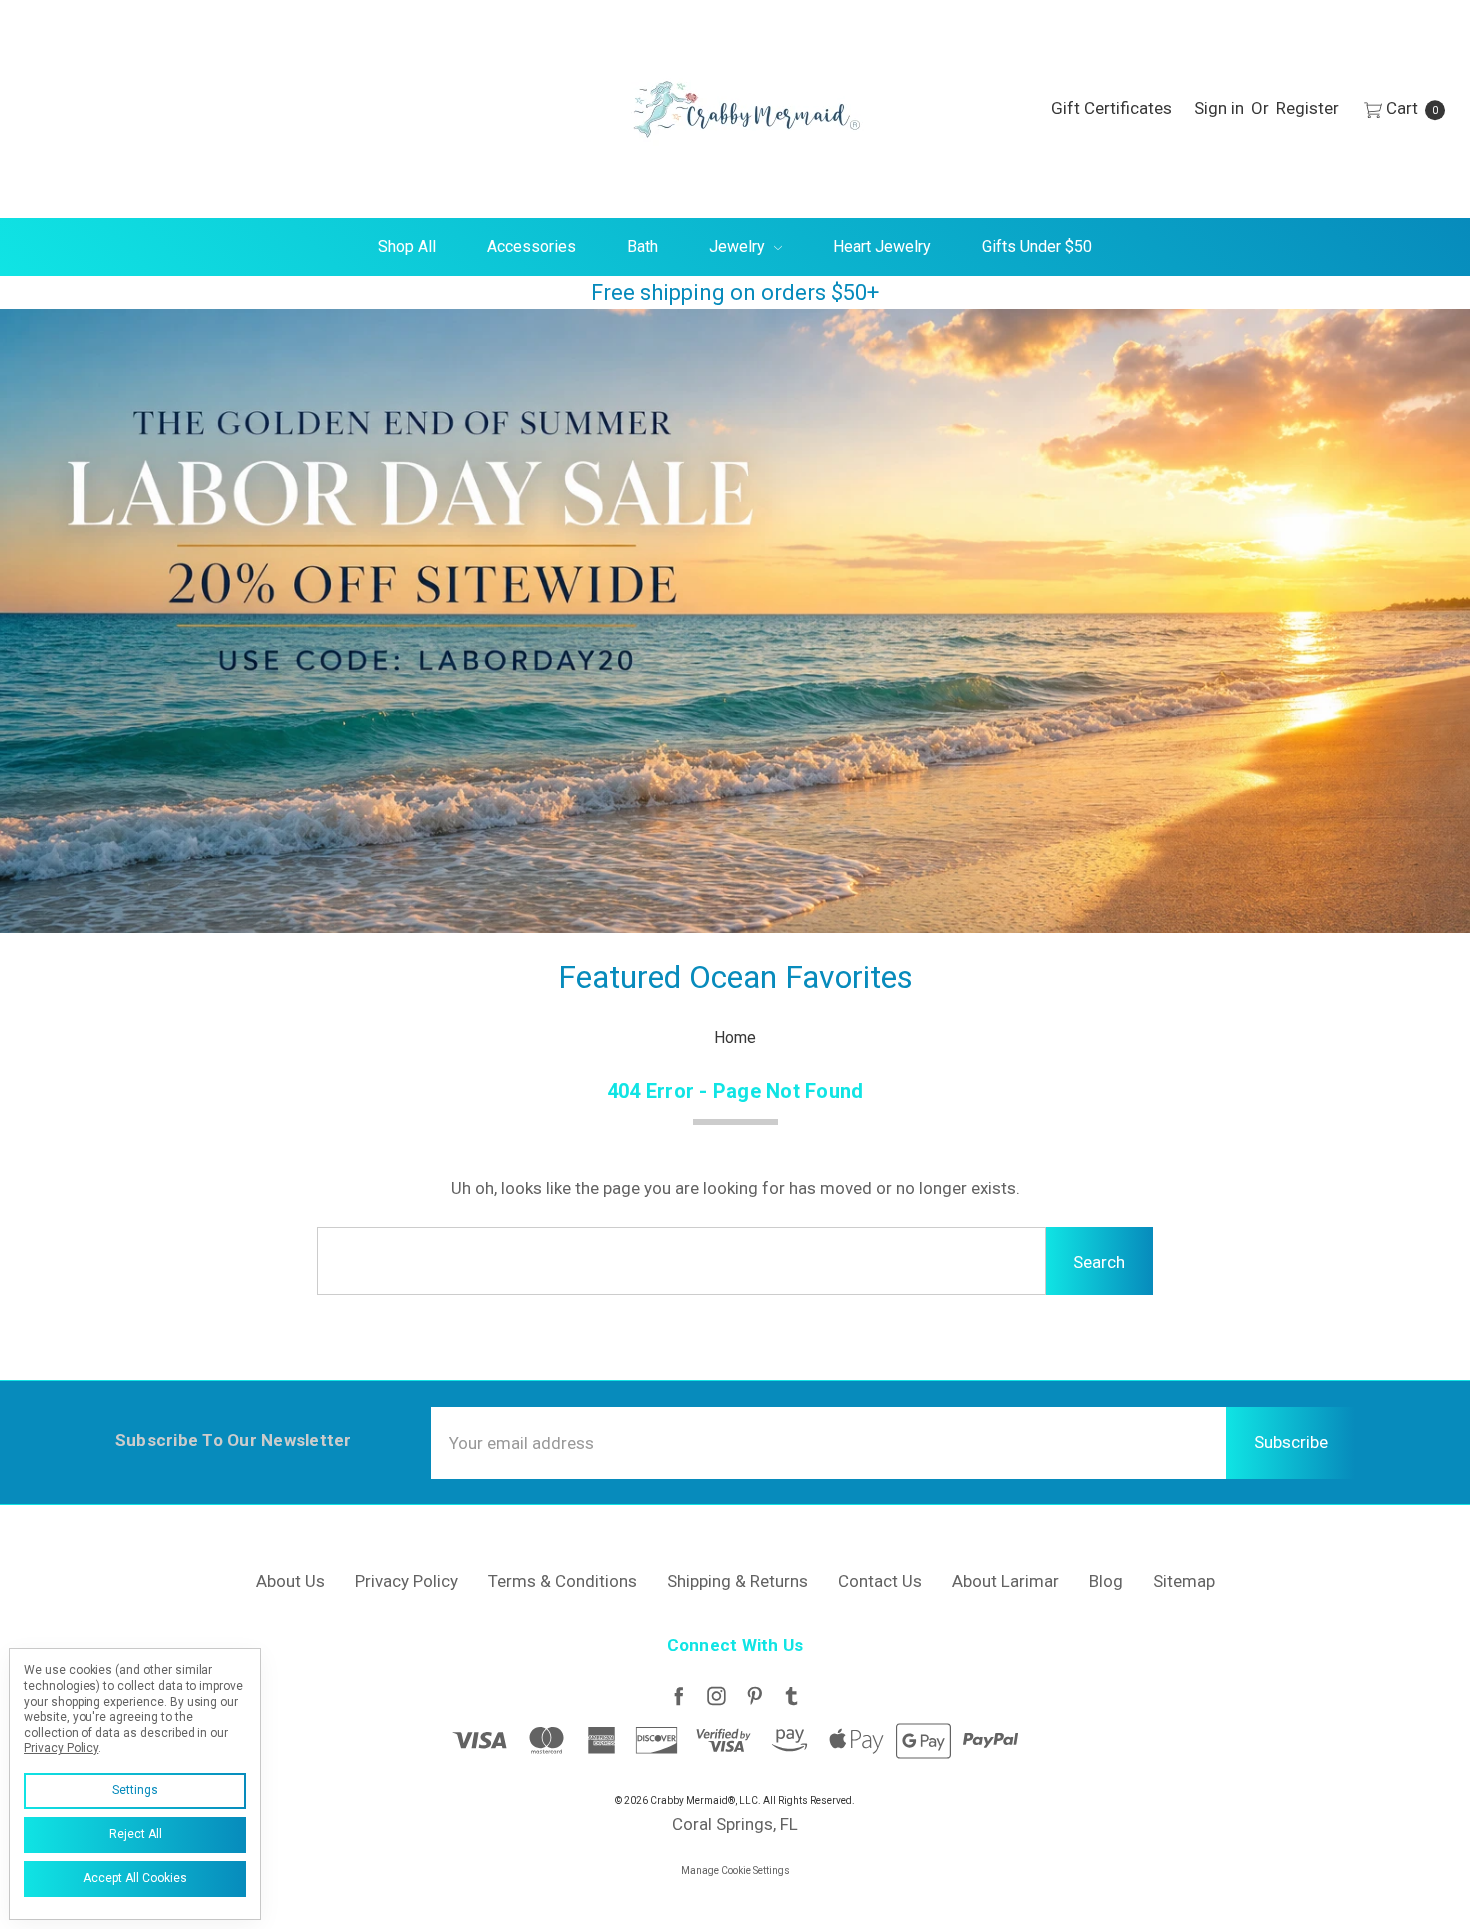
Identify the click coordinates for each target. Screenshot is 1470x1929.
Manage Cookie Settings (735, 1870)
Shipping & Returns (737, 1581)
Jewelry (739, 246)
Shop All (407, 246)
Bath (642, 246)
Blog (1106, 1581)
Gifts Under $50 (1037, 246)
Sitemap (1184, 1581)
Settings (135, 1790)
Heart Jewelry (882, 246)
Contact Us (880, 1581)
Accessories (531, 246)
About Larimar (1005, 1581)
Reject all (135, 1834)
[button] (735, 621)
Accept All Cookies (135, 1878)
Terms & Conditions (562, 1581)
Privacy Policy (406, 1581)
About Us (290, 1581)
